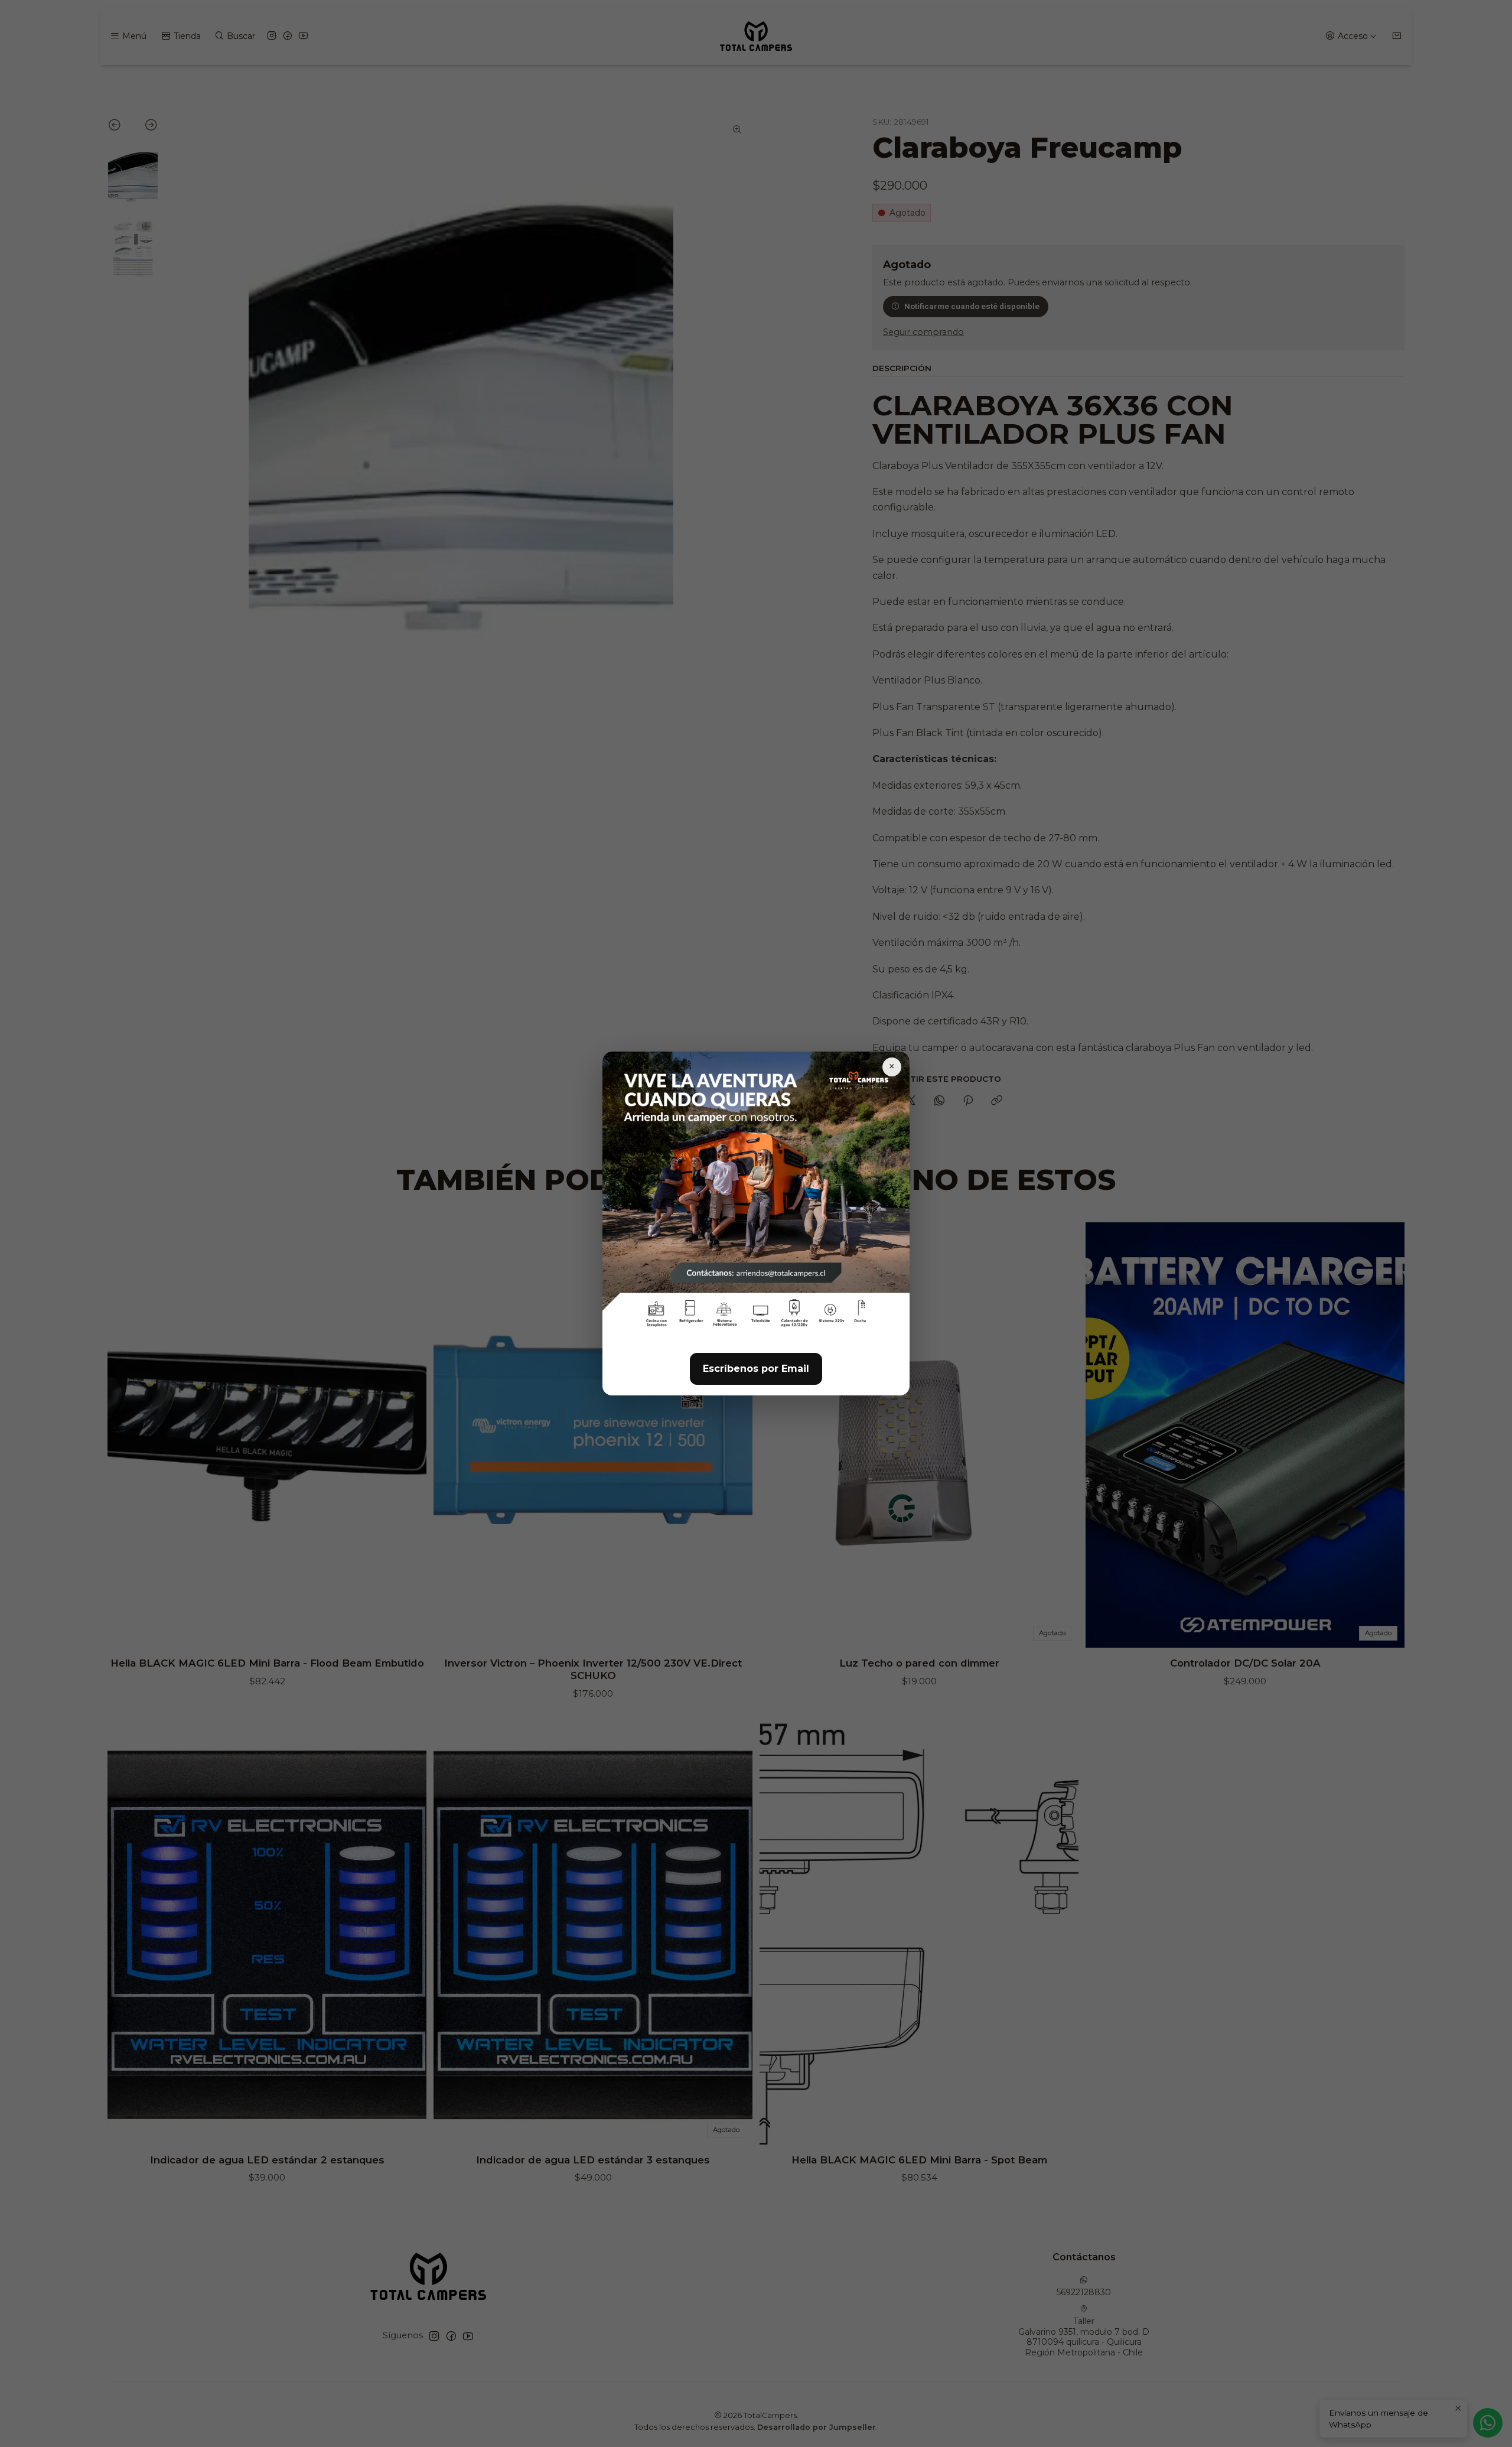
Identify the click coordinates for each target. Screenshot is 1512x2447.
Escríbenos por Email (756, 1369)
